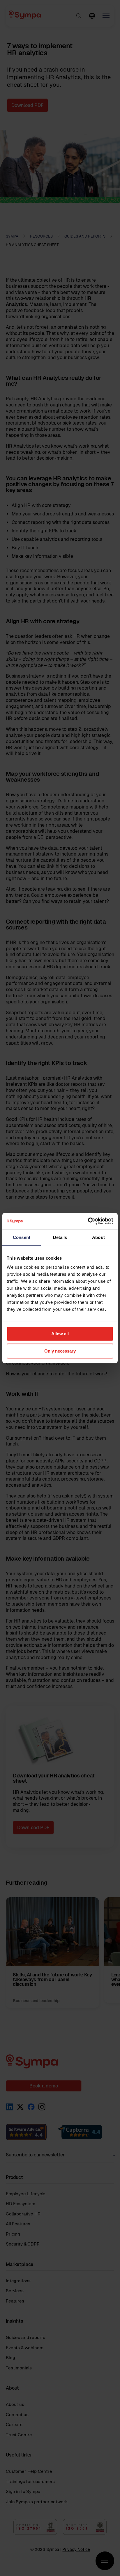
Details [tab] (60, 1237)
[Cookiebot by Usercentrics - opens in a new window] (88, 1221)
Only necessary (60, 1351)
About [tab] (98, 1237)
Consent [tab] (22, 1237)
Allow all (60, 1334)
